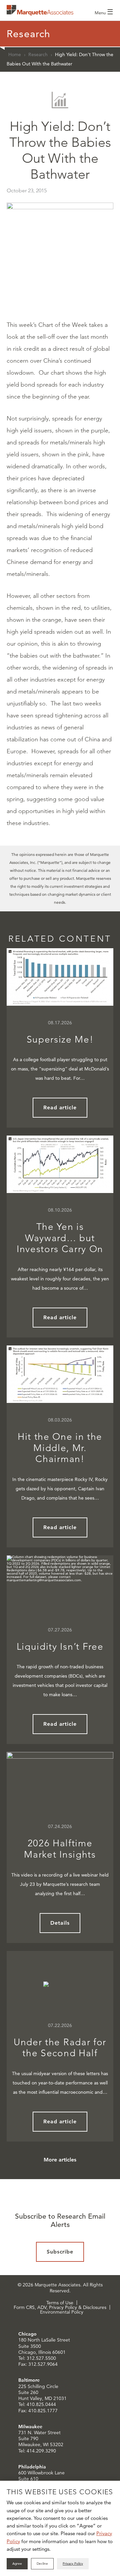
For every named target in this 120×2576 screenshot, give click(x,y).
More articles (60, 2160)
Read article (60, 1107)
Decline (42, 2564)
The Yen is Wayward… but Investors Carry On (60, 1238)
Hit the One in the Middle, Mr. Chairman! (60, 1448)
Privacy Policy (73, 2564)
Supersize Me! (60, 1039)
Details (60, 1923)
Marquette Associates (40, 10)
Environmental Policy (62, 2312)
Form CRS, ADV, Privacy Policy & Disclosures (60, 2307)
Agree (17, 2564)
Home (15, 54)
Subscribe (60, 2252)
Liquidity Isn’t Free (60, 1647)
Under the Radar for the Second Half (60, 2048)
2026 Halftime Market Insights (60, 1849)
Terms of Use (60, 2303)
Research (38, 54)
